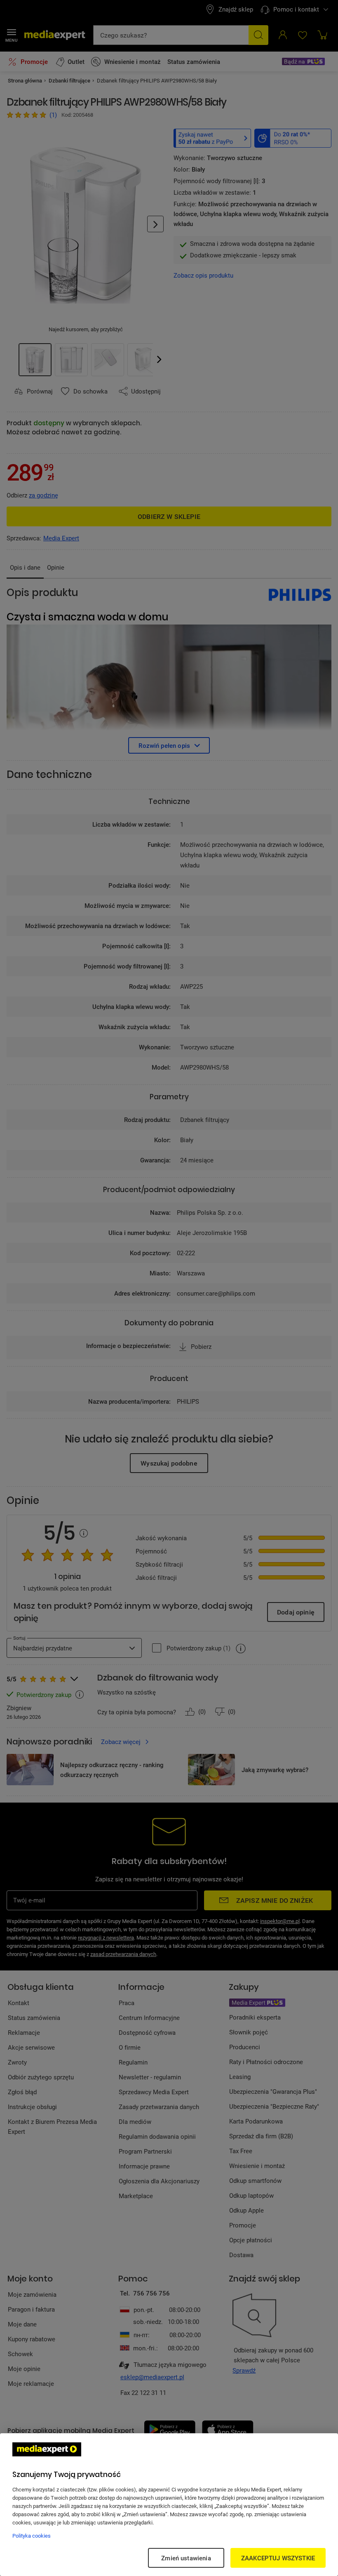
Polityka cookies (32, 2536)
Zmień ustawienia (186, 2558)
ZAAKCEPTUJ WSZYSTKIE (278, 2558)
